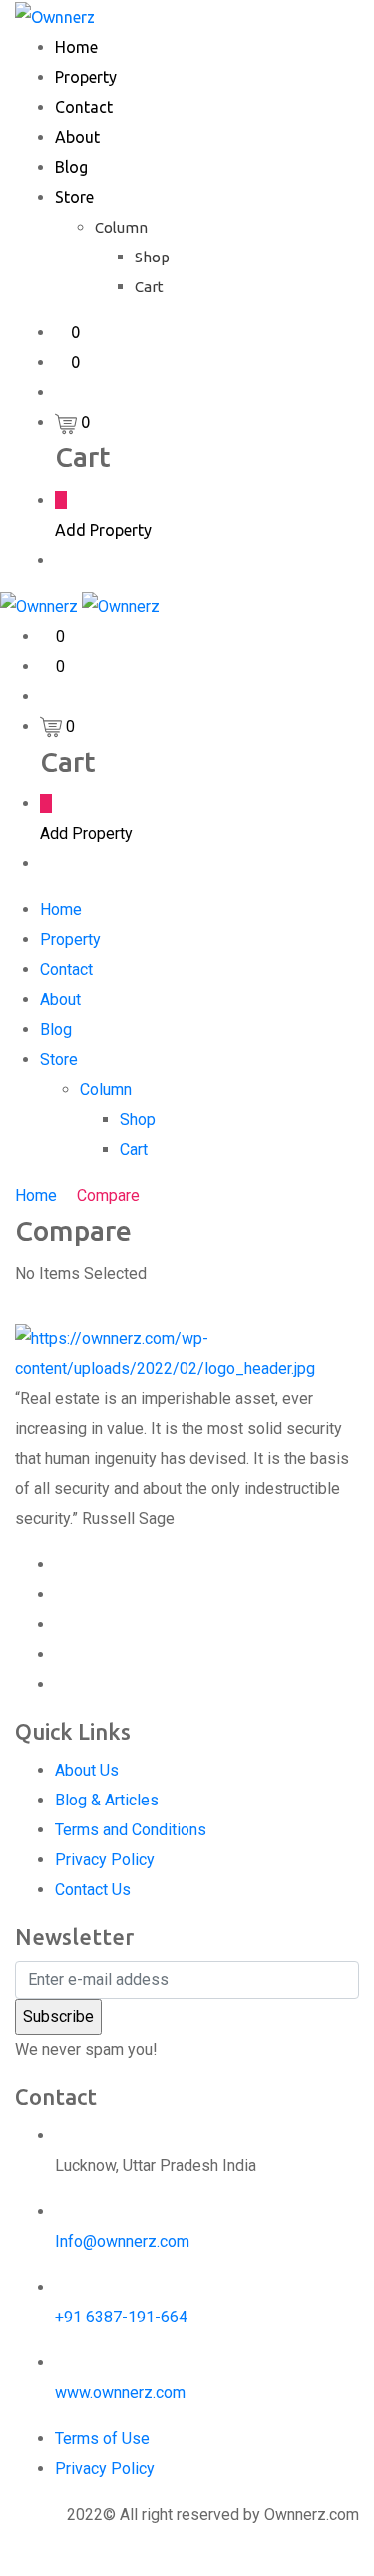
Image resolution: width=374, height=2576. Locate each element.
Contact (84, 107)
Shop (152, 257)
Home (76, 47)
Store (74, 197)
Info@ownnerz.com (122, 2241)
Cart (149, 287)
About (77, 137)
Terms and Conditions (131, 1830)
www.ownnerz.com (120, 2393)
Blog (71, 167)
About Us (87, 1770)
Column (121, 227)
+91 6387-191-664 (121, 2317)
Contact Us (93, 1890)
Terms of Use (102, 2439)
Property (86, 77)
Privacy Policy (105, 1860)
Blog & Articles (107, 1800)
